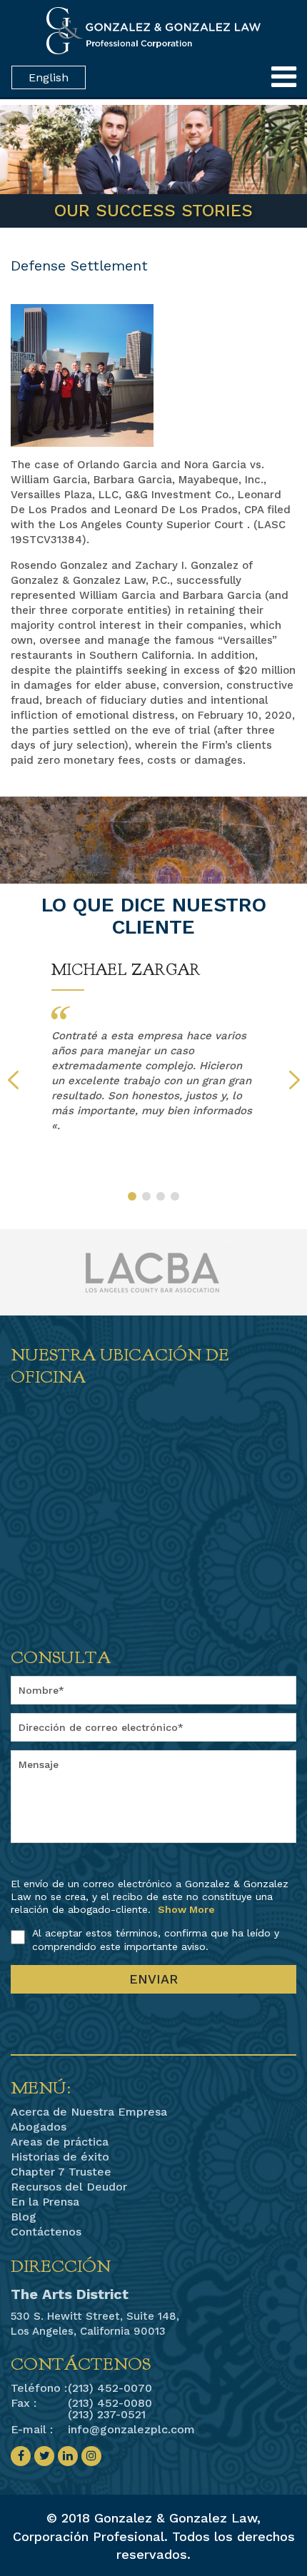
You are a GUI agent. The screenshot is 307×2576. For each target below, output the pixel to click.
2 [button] (146, 1196)
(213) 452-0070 (110, 2388)
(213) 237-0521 (107, 2414)
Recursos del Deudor (69, 2187)
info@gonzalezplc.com (131, 2429)
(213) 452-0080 (110, 2403)
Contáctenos (46, 2232)
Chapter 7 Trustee (61, 2172)
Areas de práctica (60, 2142)
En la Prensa (45, 2202)
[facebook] (21, 2456)
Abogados (39, 2127)
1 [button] (132, 1196)
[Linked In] (68, 2456)
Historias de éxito (60, 2157)
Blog (24, 2217)
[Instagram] (91, 2456)
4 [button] (175, 1196)
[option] (154, 1047)
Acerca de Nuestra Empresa (89, 2112)
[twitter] (44, 2456)
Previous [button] (13, 1080)
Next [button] (295, 1080)
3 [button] (161, 1196)
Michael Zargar (126, 970)
